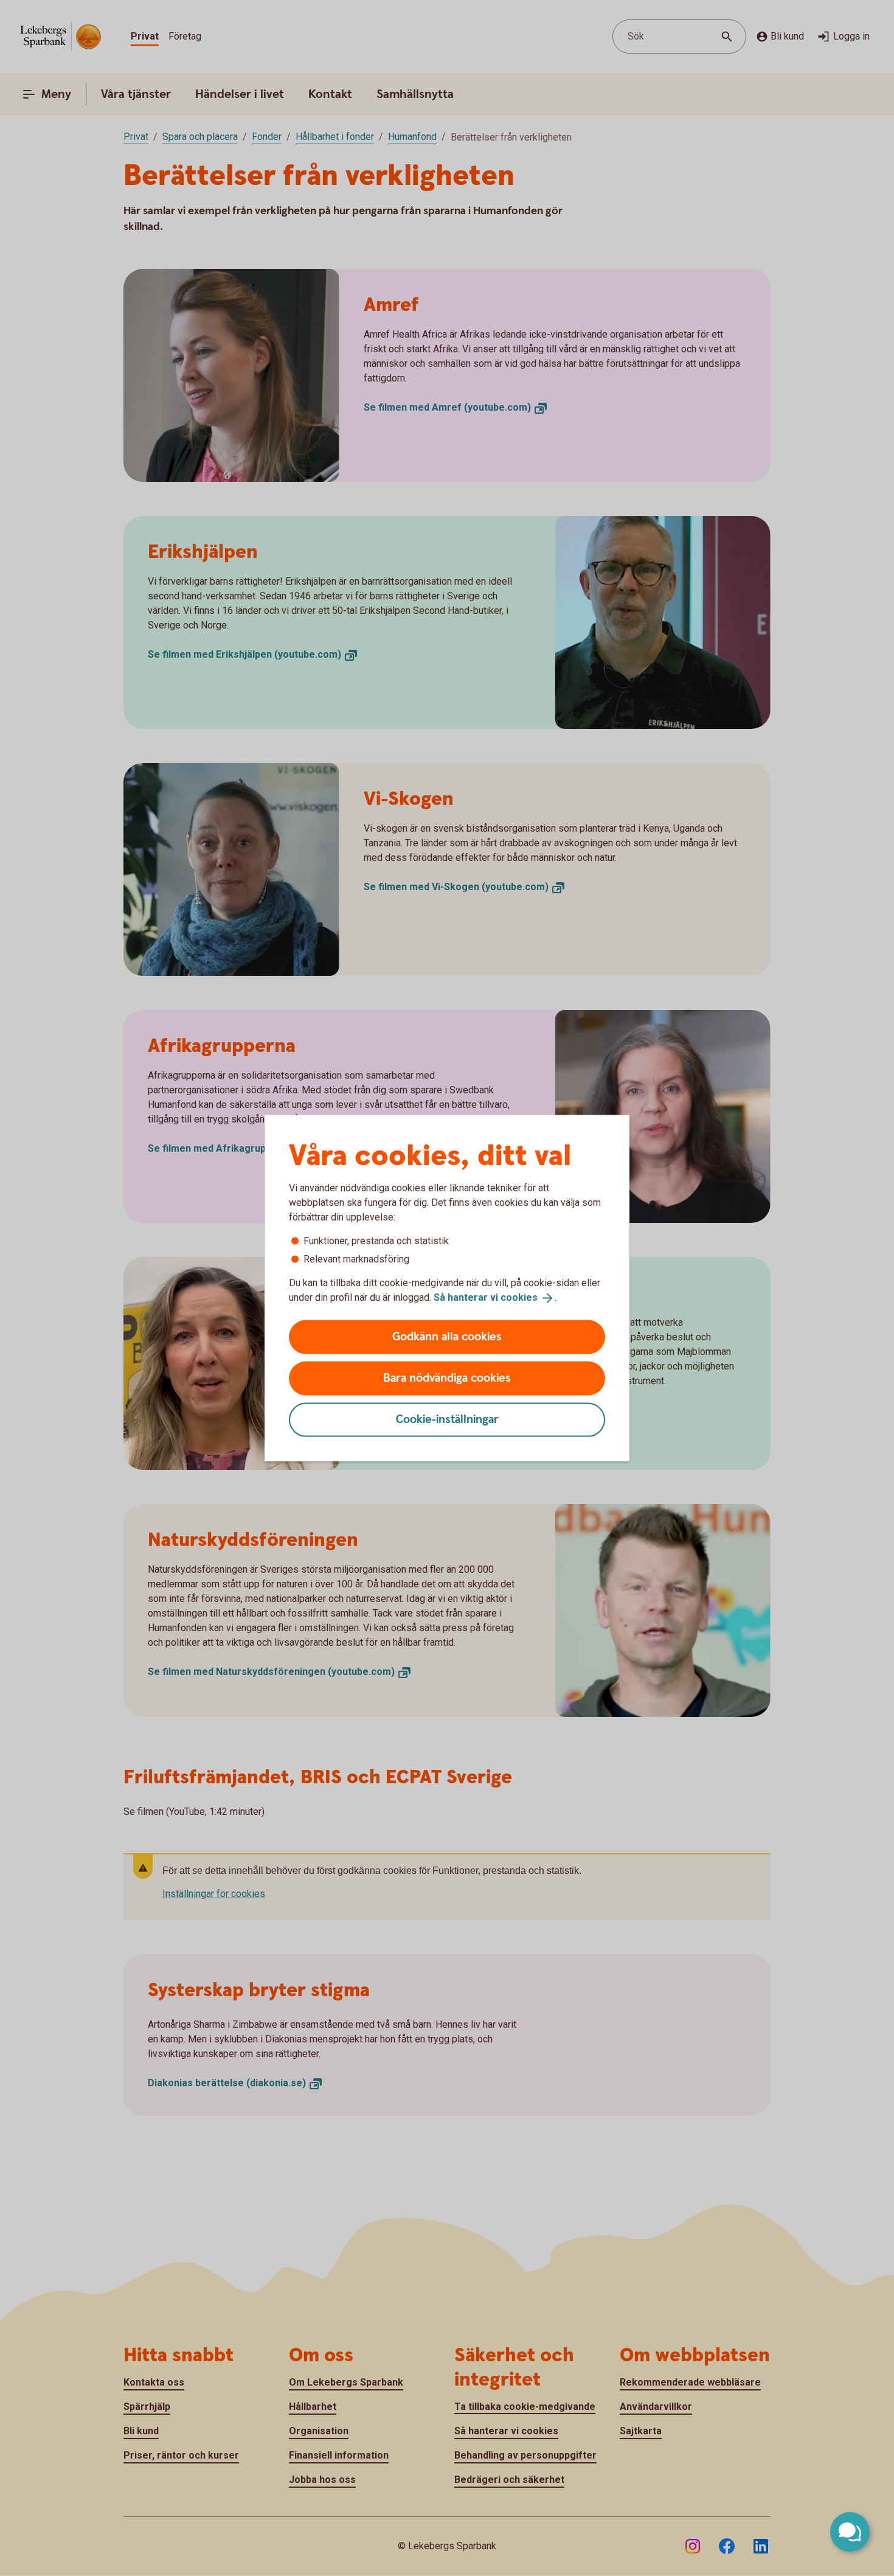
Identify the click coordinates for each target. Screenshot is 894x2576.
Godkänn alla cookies (447, 1336)
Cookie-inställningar (447, 1419)
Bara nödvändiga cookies (447, 1378)
